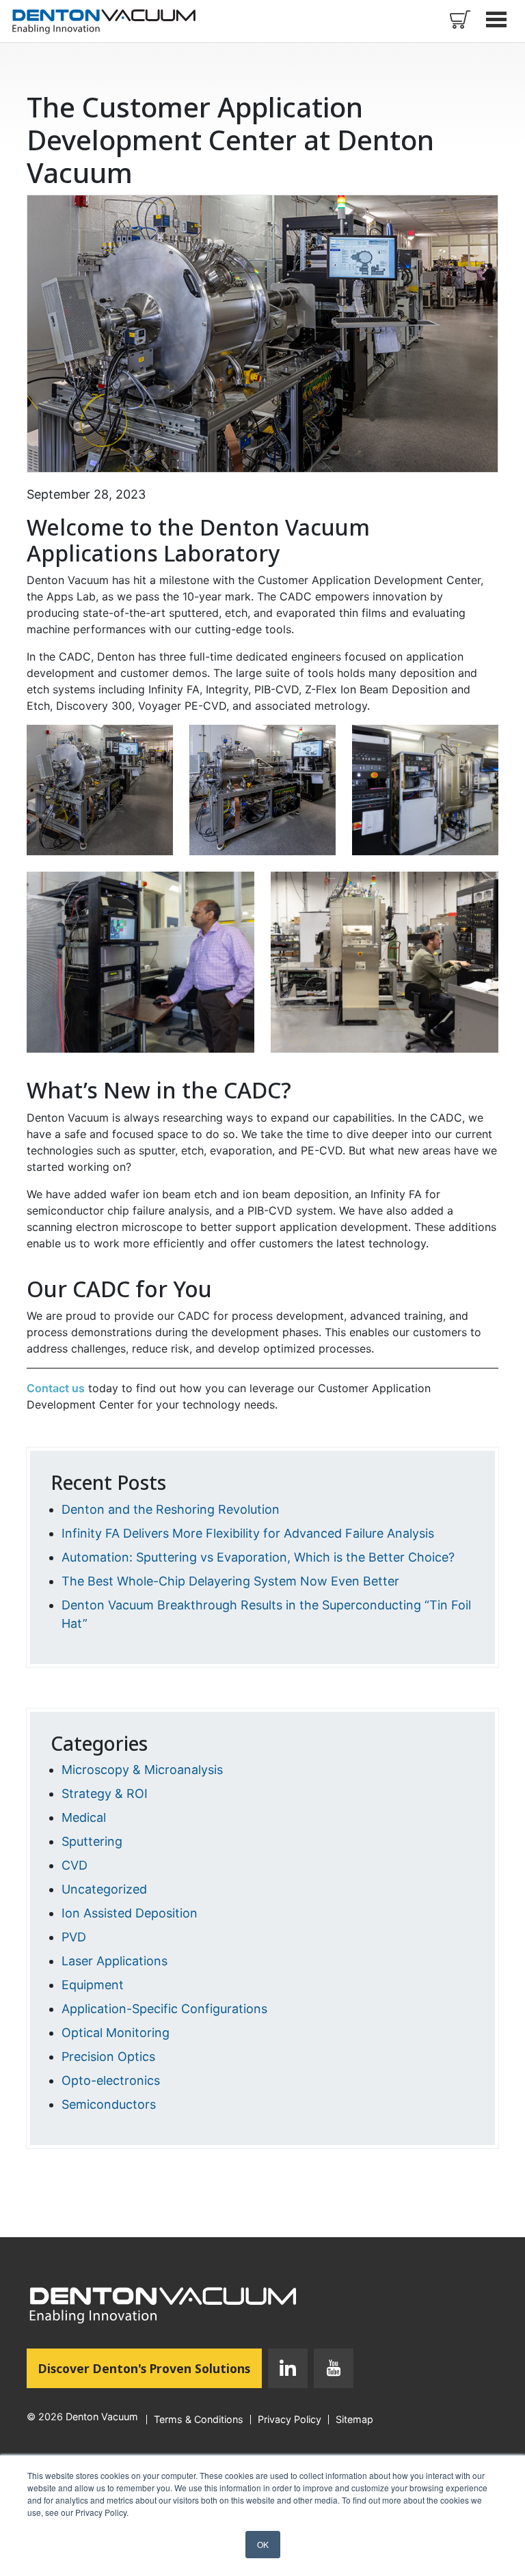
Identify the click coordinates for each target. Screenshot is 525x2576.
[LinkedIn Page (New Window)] (288, 2371)
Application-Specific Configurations (164, 2009)
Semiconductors (109, 2104)
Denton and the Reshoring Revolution (171, 1509)
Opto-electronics (111, 2080)
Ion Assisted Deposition (130, 1913)
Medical (84, 1817)
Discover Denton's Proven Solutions (150, 2368)
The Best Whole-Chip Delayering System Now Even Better (230, 1581)
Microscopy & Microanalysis (142, 1770)
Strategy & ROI (105, 1793)
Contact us (56, 1388)
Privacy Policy (290, 2420)
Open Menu (498, 19)
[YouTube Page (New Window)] (331, 2371)
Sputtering (92, 1841)
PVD (74, 1937)
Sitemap (354, 2420)
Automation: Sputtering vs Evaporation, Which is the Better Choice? (258, 1557)
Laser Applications (115, 1961)
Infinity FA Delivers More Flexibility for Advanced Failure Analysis (248, 1533)
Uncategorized (104, 1889)
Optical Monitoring (116, 2033)
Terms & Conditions (199, 2420)
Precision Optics (108, 2056)
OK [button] (263, 2544)
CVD (75, 1865)
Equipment (93, 1985)
